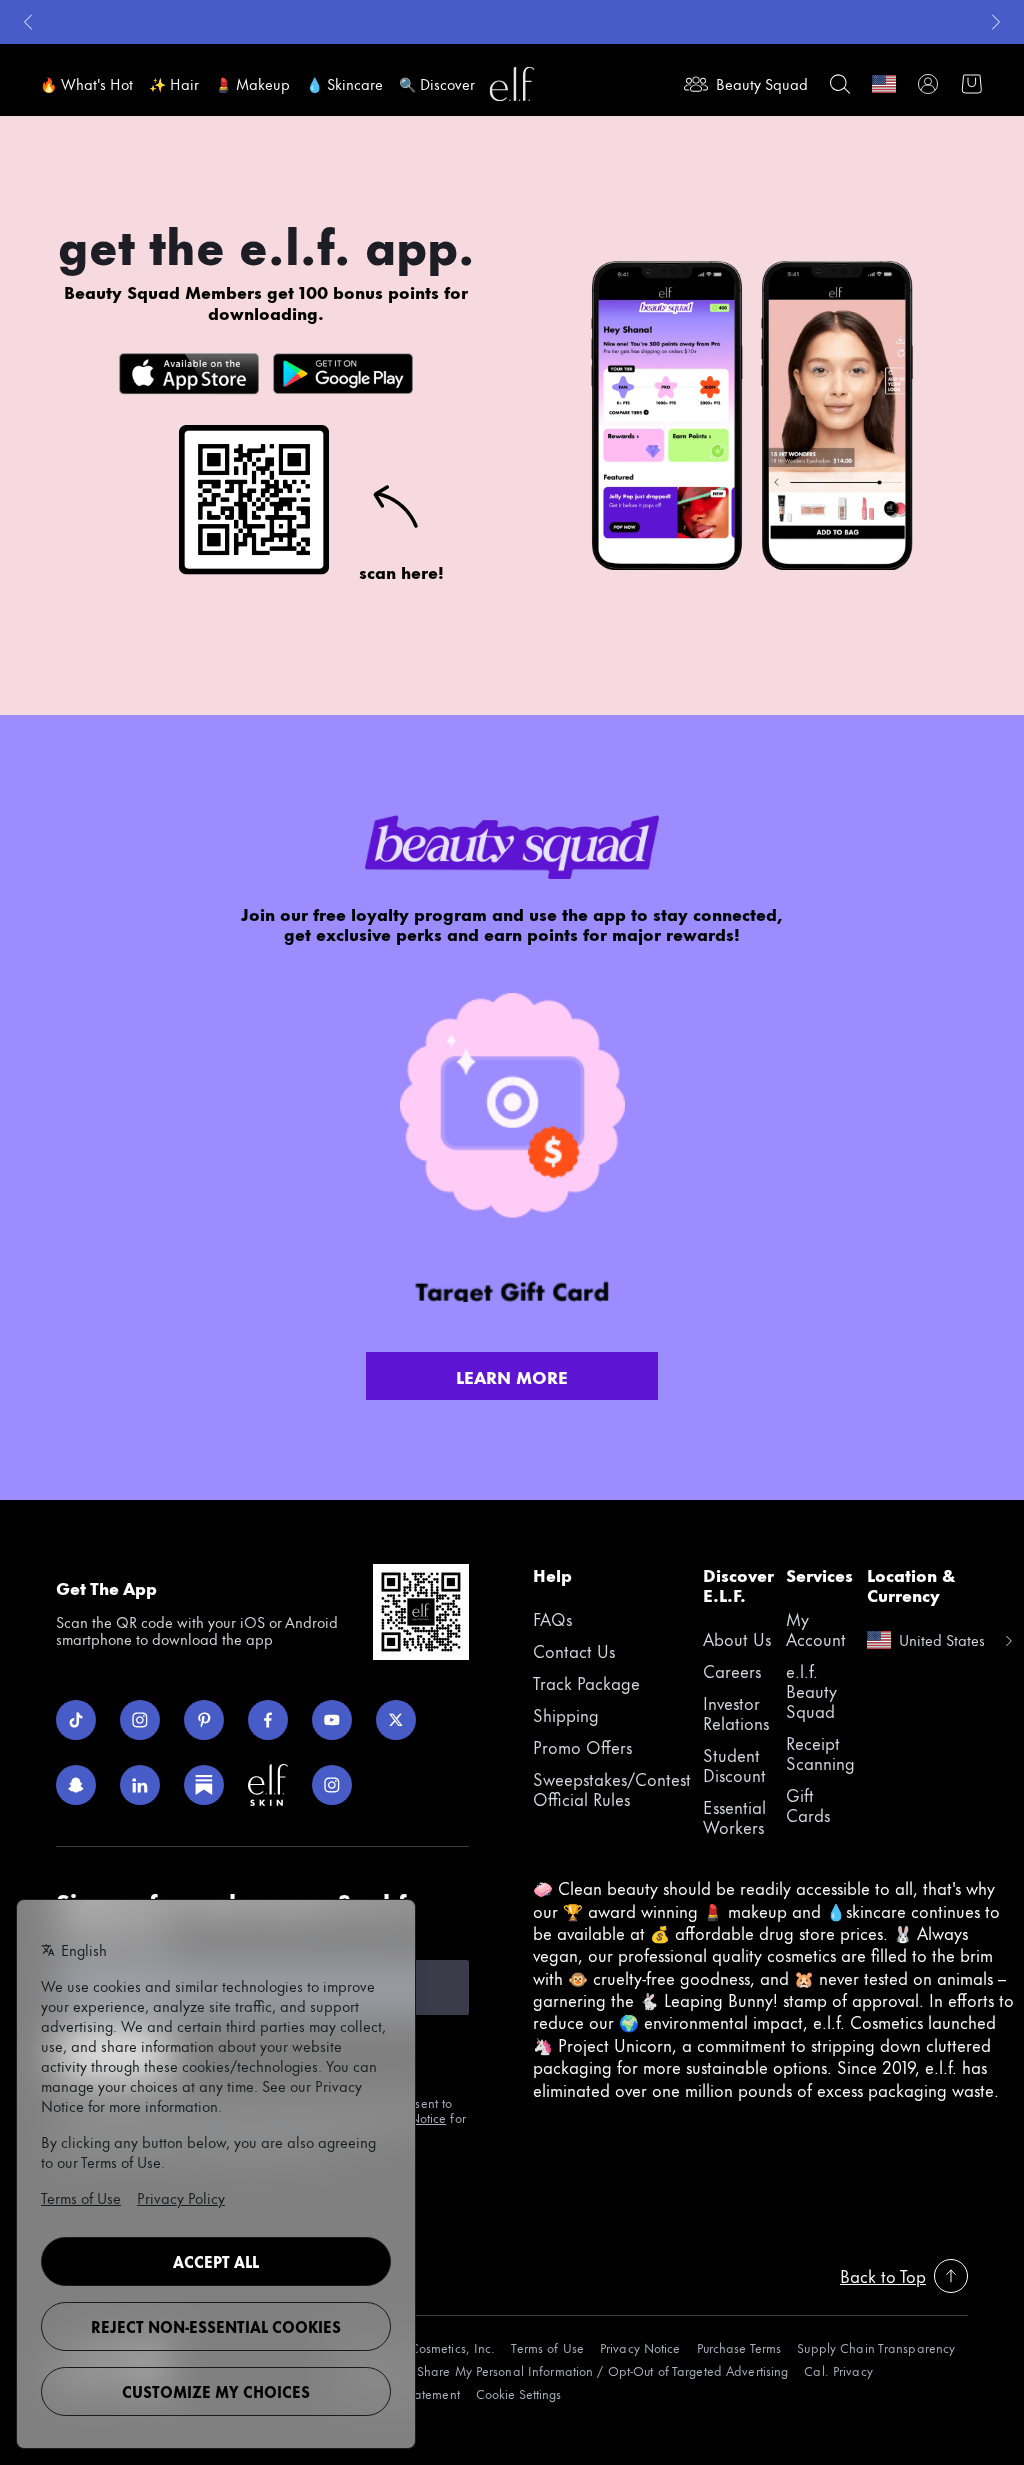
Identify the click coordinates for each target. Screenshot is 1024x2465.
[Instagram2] (332, 1785)
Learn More (512, 1376)
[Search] (840, 84)
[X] (396, 1720)
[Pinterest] (204, 1720)
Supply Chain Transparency (876, 2347)
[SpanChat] (76, 1785)
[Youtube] (332, 1720)
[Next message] (996, 22)
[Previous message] (28, 22)
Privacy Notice (640, 2347)
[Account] (928, 84)
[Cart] (972, 84)
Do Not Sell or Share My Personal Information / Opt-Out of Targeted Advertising (560, 2370)
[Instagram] (140, 1720)
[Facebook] (268, 1720)
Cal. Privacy (838, 2370)
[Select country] (884, 84)
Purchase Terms (739, 2347)
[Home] (512, 84)
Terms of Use (547, 2347)
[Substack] (204, 1785)
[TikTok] (76, 1720)
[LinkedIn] (140, 1785)
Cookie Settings (518, 2393)
